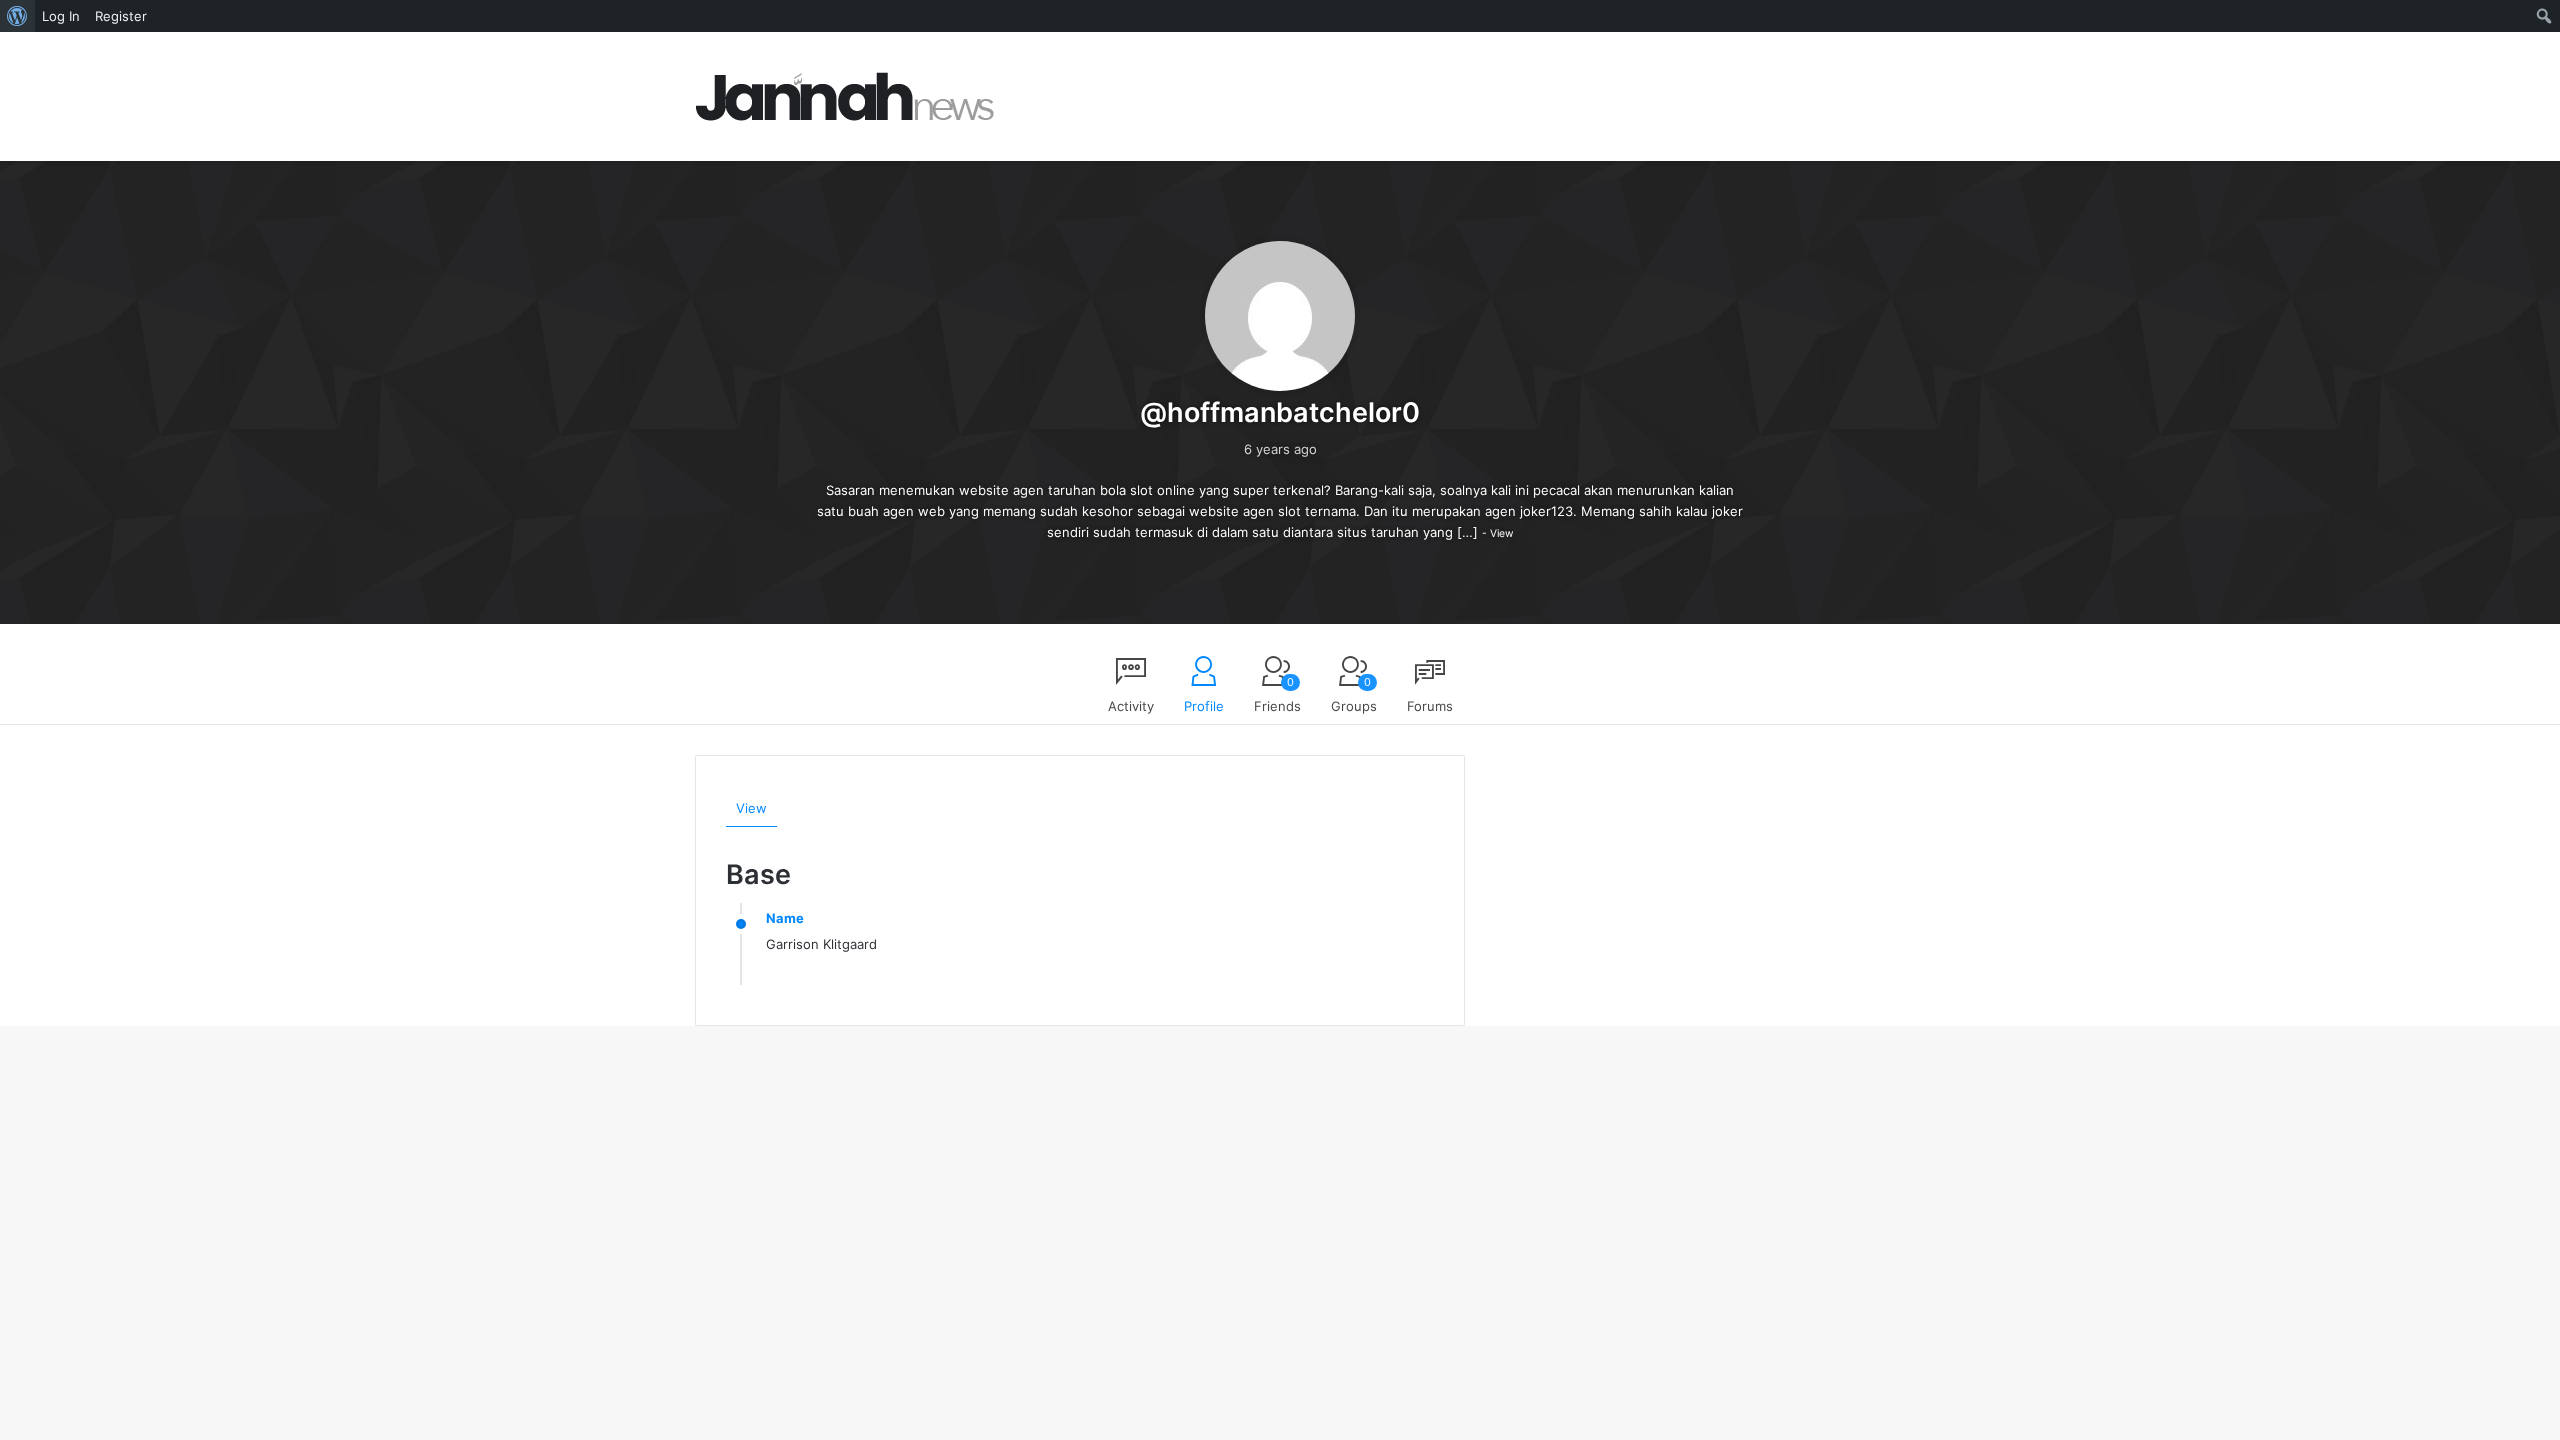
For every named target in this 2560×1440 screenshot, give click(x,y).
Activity (1131, 706)
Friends (1277, 694)
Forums (1430, 706)
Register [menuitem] (121, 16)
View (1501, 533)
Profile (1204, 706)
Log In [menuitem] (61, 16)
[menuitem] (17, 16)
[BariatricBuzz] (845, 96)
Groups (1354, 694)
